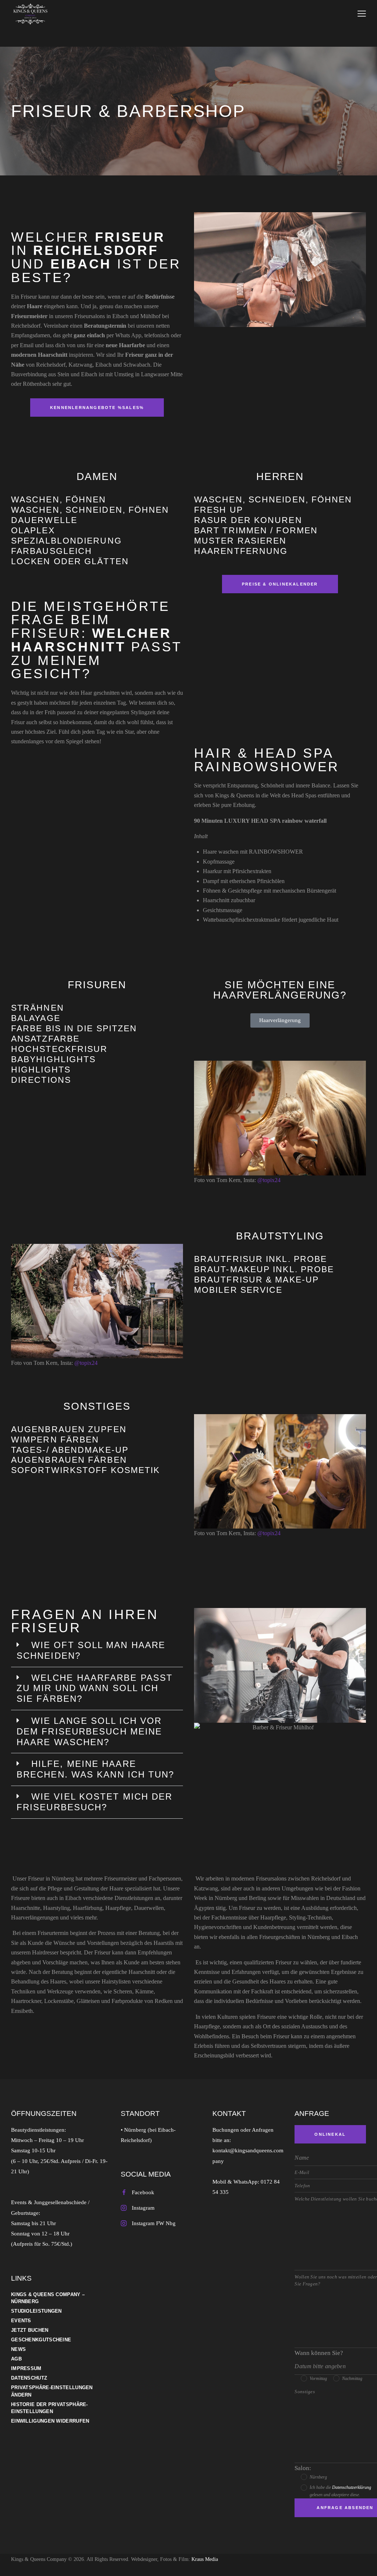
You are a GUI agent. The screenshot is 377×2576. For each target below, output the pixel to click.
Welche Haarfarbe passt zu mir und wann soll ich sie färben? (95, 1688)
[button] (97, 1651)
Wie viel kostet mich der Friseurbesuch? (94, 1802)
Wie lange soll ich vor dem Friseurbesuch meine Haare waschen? (89, 1731)
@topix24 (269, 1180)
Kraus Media (205, 2559)
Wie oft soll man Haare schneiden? (91, 1650)
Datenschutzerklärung (352, 2487)
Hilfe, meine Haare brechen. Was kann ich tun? (96, 1769)
